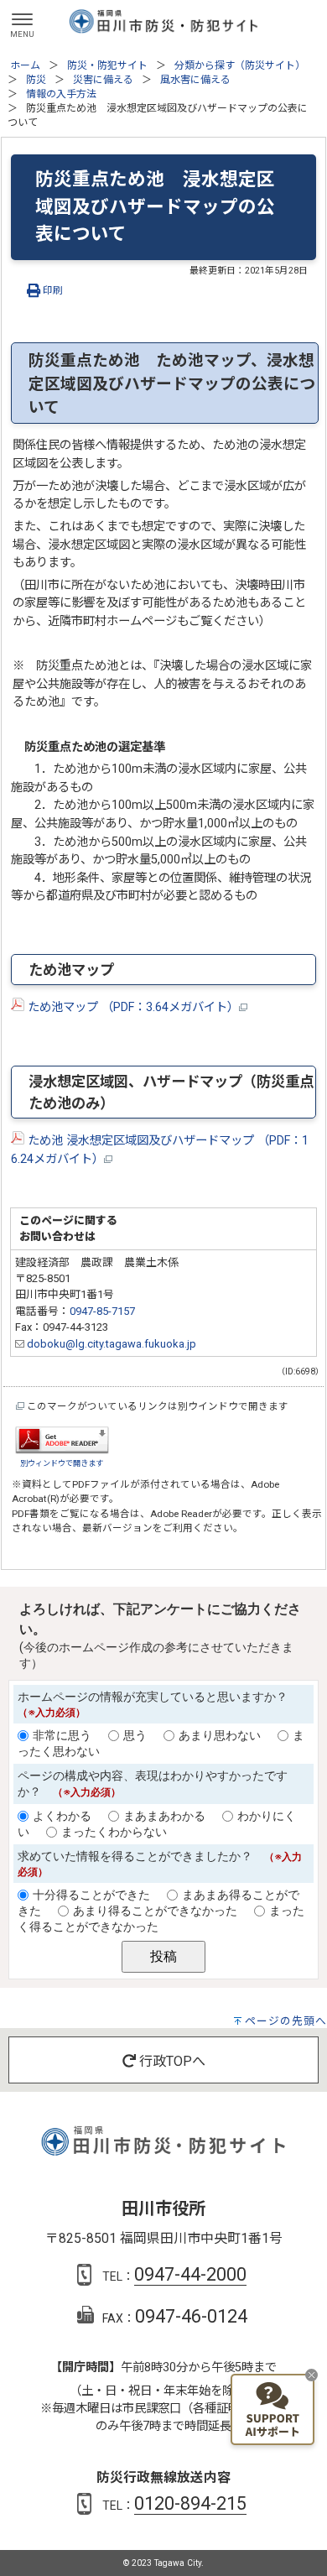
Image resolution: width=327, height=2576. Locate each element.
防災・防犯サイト (107, 65)
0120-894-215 (190, 2503)
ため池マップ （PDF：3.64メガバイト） (132, 1007)
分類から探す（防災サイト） (240, 65)
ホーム (25, 65)
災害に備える (103, 80)
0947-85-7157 (102, 1311)
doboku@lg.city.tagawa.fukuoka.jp (110, 1344)
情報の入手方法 (61, 94)
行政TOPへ (171, 2061)
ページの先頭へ (286, 2021)
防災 (36, 80)
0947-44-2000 (190, 2274)
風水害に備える (195, 80)
